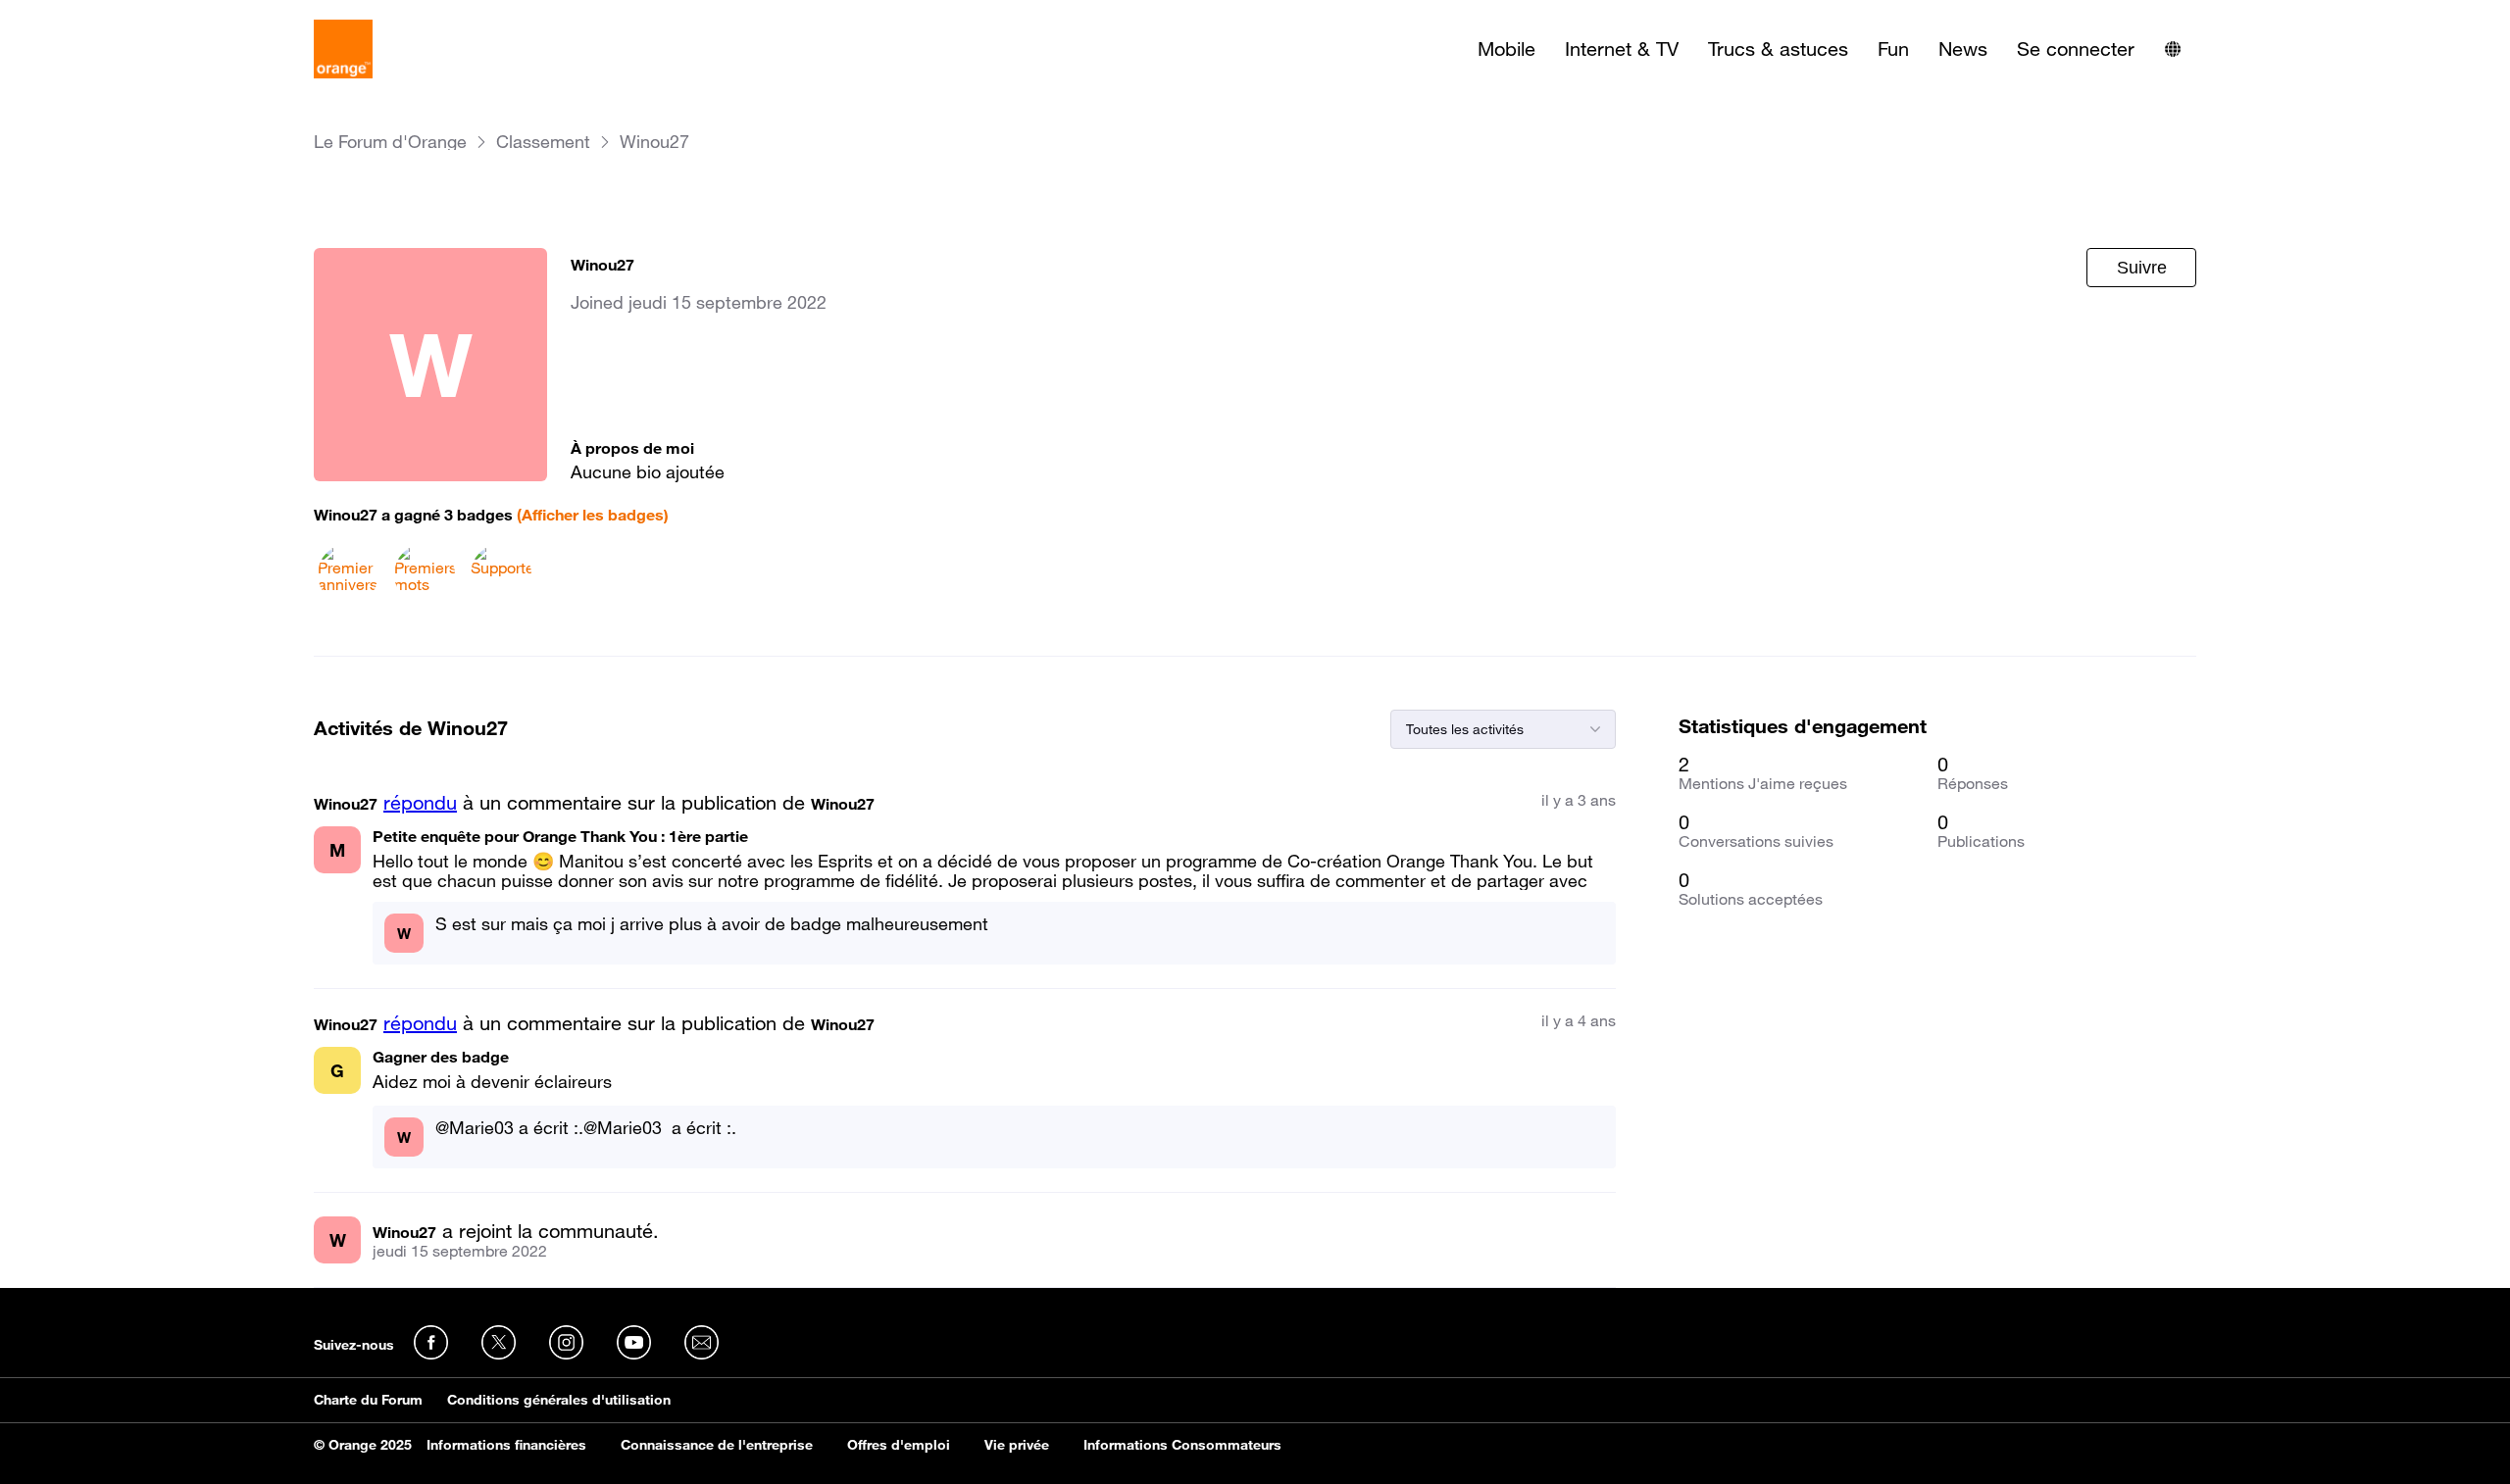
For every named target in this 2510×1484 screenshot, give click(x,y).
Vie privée (1017, 1445)
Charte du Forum (368, 1400)
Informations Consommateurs (1182, 1445)
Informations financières (506, 1445)
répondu (420, 803)
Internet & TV (1622, 49)
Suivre (2142, 268)
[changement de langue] (2173, 49)
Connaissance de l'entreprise (717, 1445)
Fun (1893, 49)
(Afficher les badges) (593, 515)
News (1963, 49)
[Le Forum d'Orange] (343, 49)
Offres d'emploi (899, 1445)
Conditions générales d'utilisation (559, 1400)
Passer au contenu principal (104, 15)
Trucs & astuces (1778, 49)
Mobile (1506, 49)
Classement (543, 142)
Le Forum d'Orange (390, 142)
